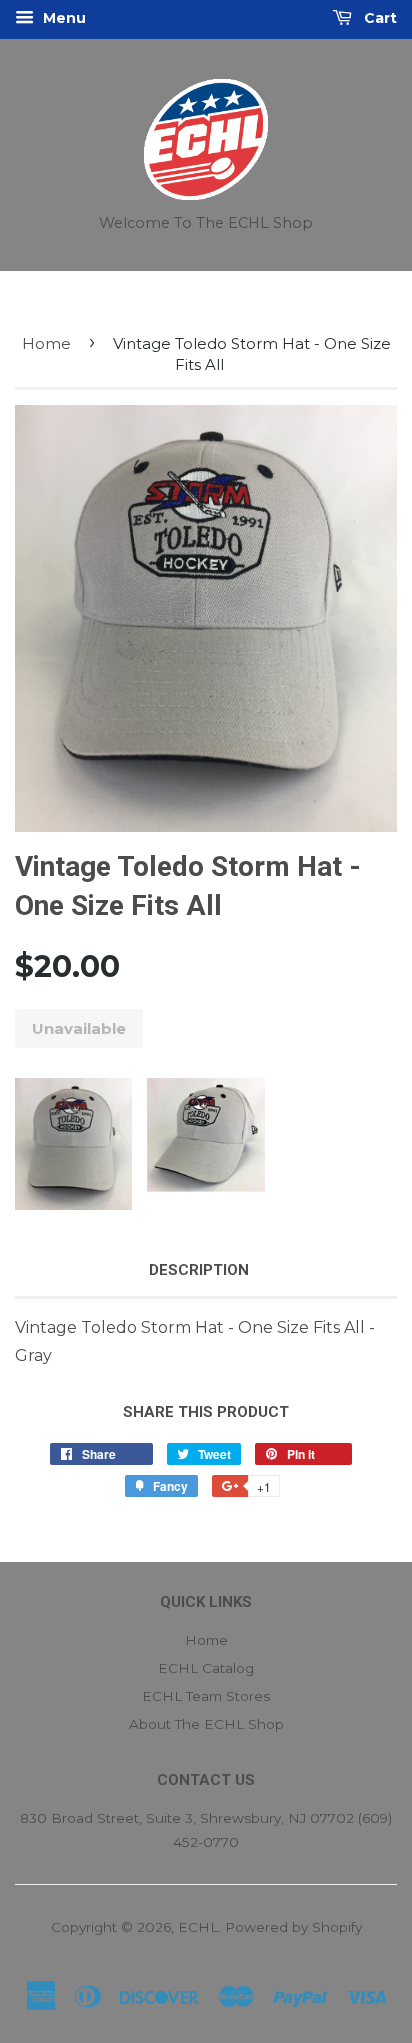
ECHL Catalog (206, 1668)
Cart (378, 18)
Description (199, 1270)
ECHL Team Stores (206, 1696)
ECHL (198, 1927)
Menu (62, 18)
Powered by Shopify (293, 1927)
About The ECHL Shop (206, 1724)
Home (46, 343)
